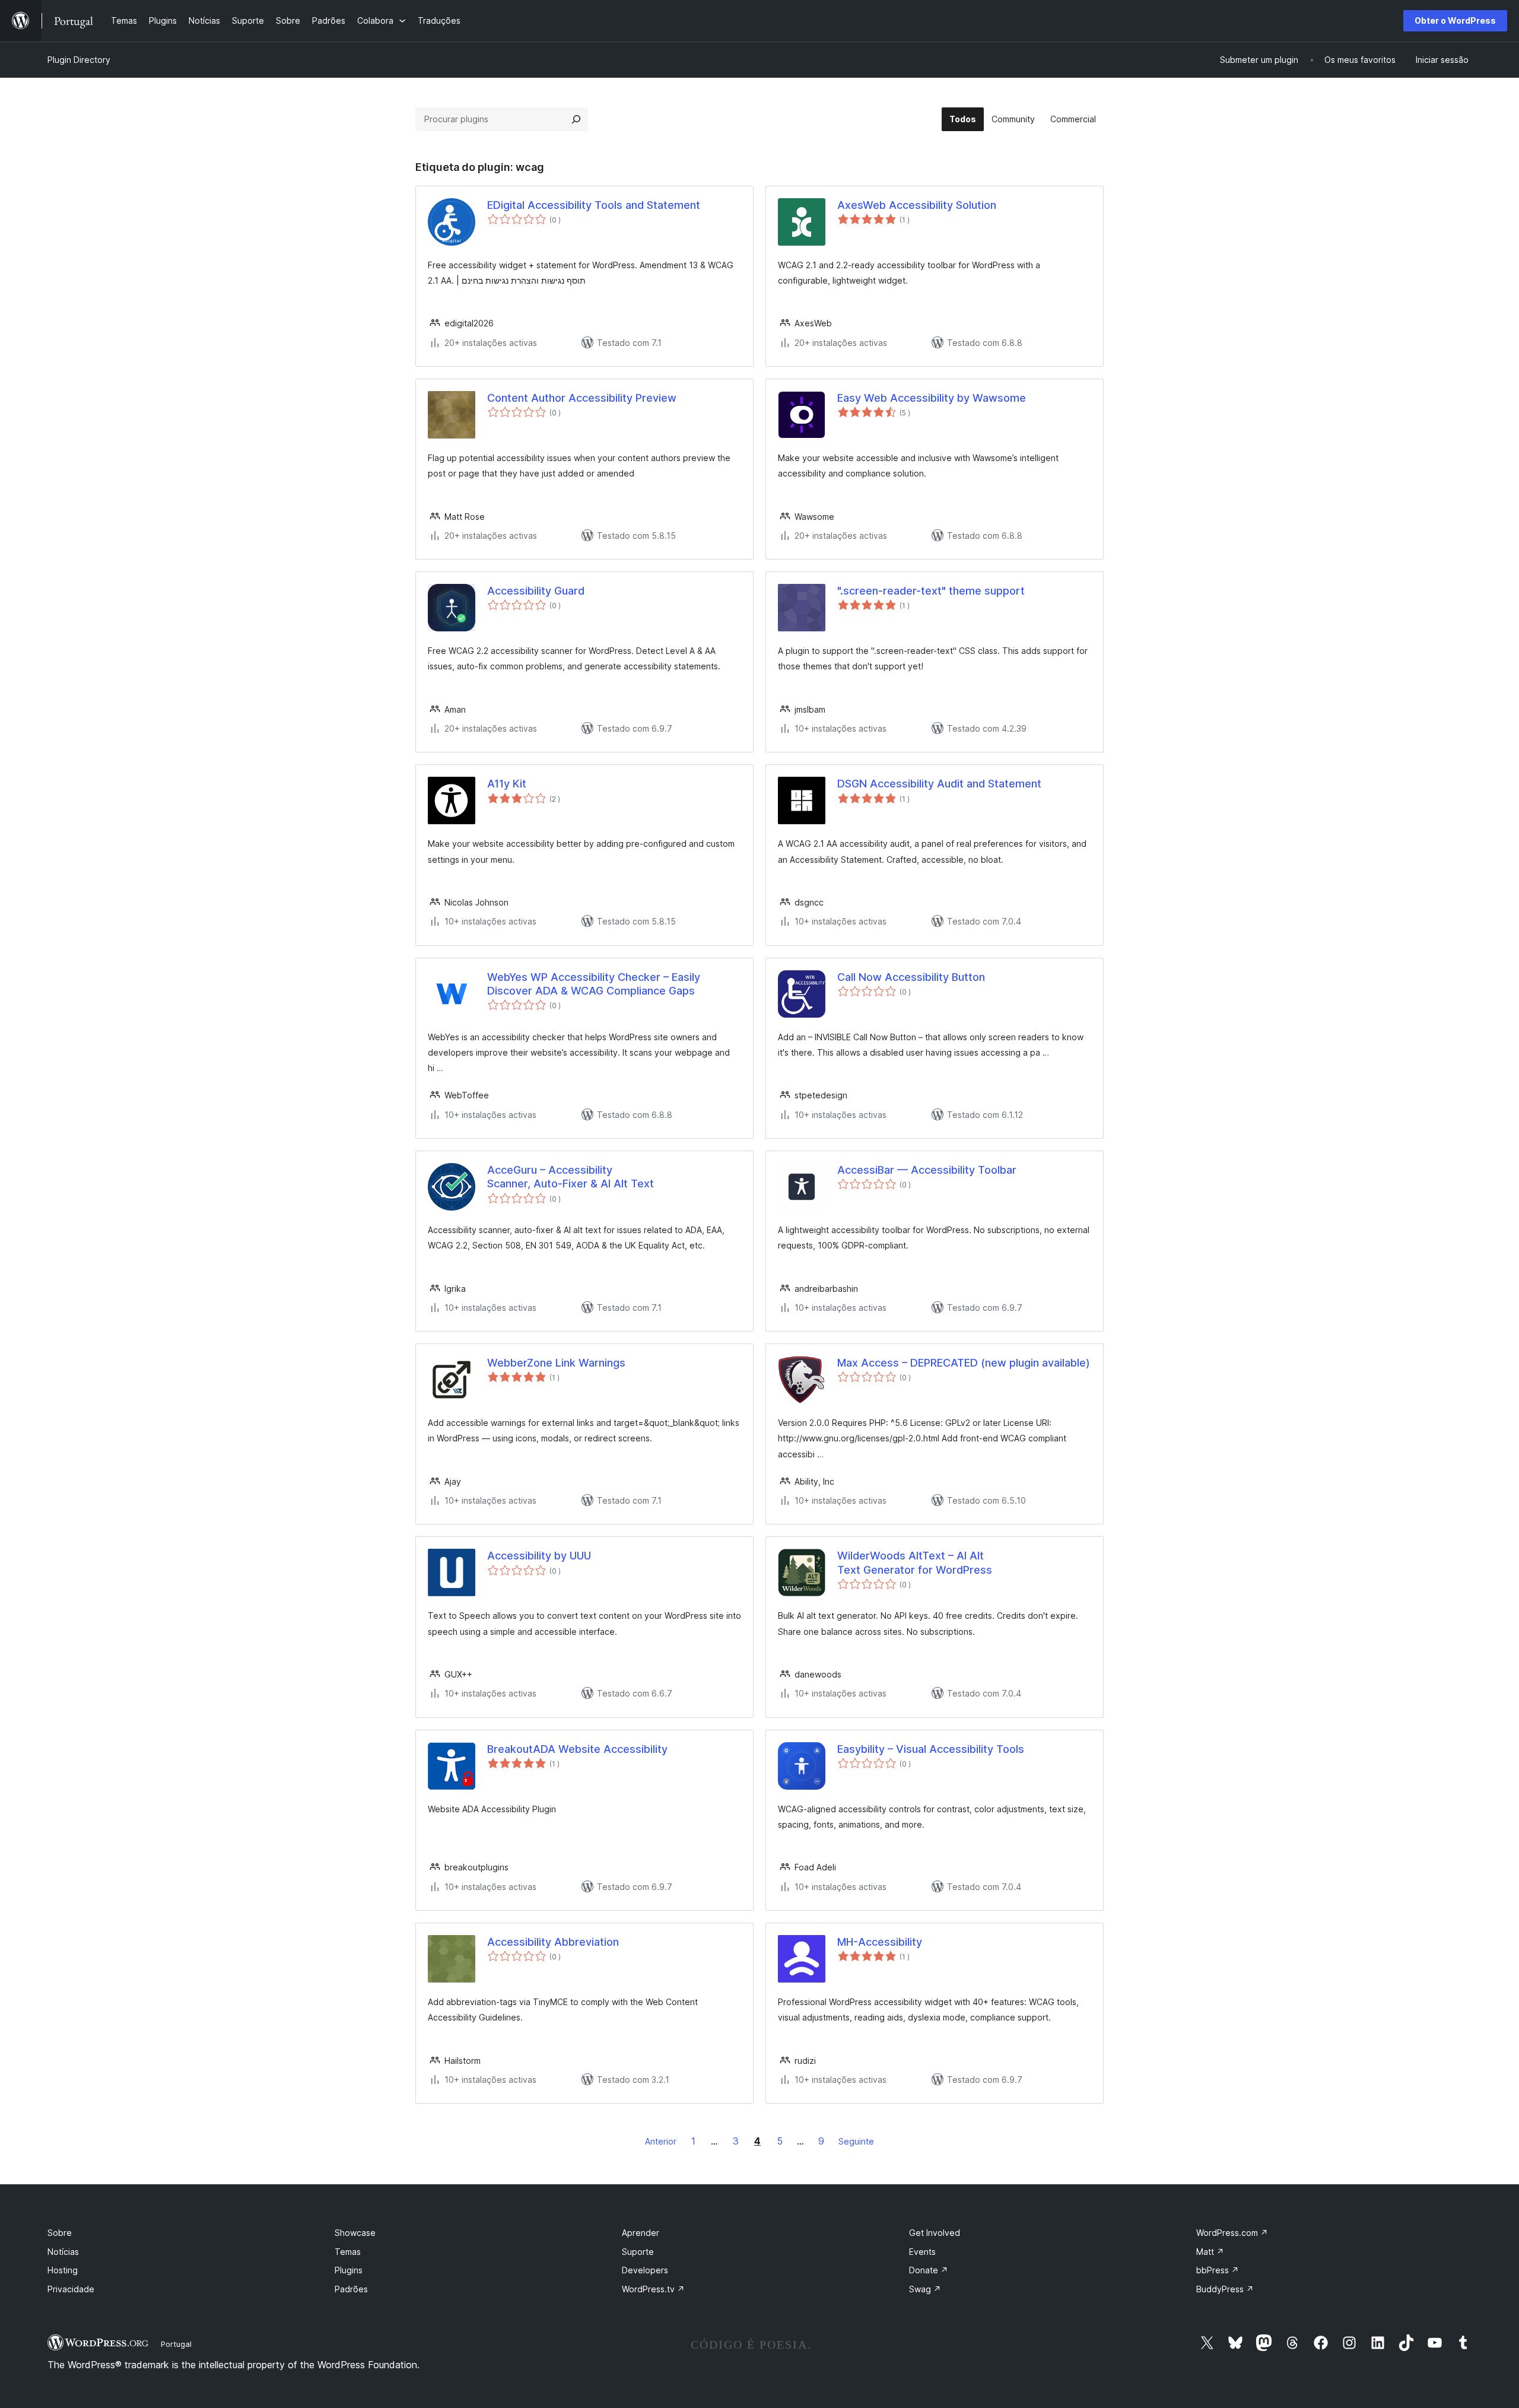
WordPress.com (1232, 2233)
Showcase (355, 2233)
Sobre (60, 2233)
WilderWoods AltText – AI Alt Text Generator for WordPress (915, 1562)
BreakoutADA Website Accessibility (577, 1749)
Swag (925, 2289)
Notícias (63, 2252)
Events (922, 2252)
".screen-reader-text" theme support (931, 591)
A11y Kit (507, 784)
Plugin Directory (79, 60)
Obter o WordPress (1455, 20)
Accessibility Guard (536, 591)
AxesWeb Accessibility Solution (917, 205)
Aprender (641, 2233)
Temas (348, 2252)
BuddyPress (1225, 2289)
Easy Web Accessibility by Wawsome (932, 398)
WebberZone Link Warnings (556, 1363)
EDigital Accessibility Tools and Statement (594, 205)
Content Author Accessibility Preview (582, 398)
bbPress (1218, 2270)
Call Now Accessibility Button (911, 977)
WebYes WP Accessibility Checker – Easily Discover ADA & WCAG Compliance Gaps (594, 984)
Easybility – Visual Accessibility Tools (931, 1749)
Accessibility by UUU (539, 1556)
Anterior (661, 2141)
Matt (1210, 2252)
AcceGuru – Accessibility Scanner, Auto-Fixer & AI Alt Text (571, 1177)
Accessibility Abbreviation (553, 1942)
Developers (645, 2270)
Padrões (351, 2289)
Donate (929, 2270)
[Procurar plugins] (576, 119)
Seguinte (856, 2141)
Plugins (349, 2270)
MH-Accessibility (880, 1942)
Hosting (63, 2270)
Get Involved (935, 2233)
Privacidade (71, 2289)
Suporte (638, 2252)
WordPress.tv (653, 2289)
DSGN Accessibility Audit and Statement (939, 784)
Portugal (176, 2344)
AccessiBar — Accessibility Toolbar (927, 1170)
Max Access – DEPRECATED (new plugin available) (964, 1363)
